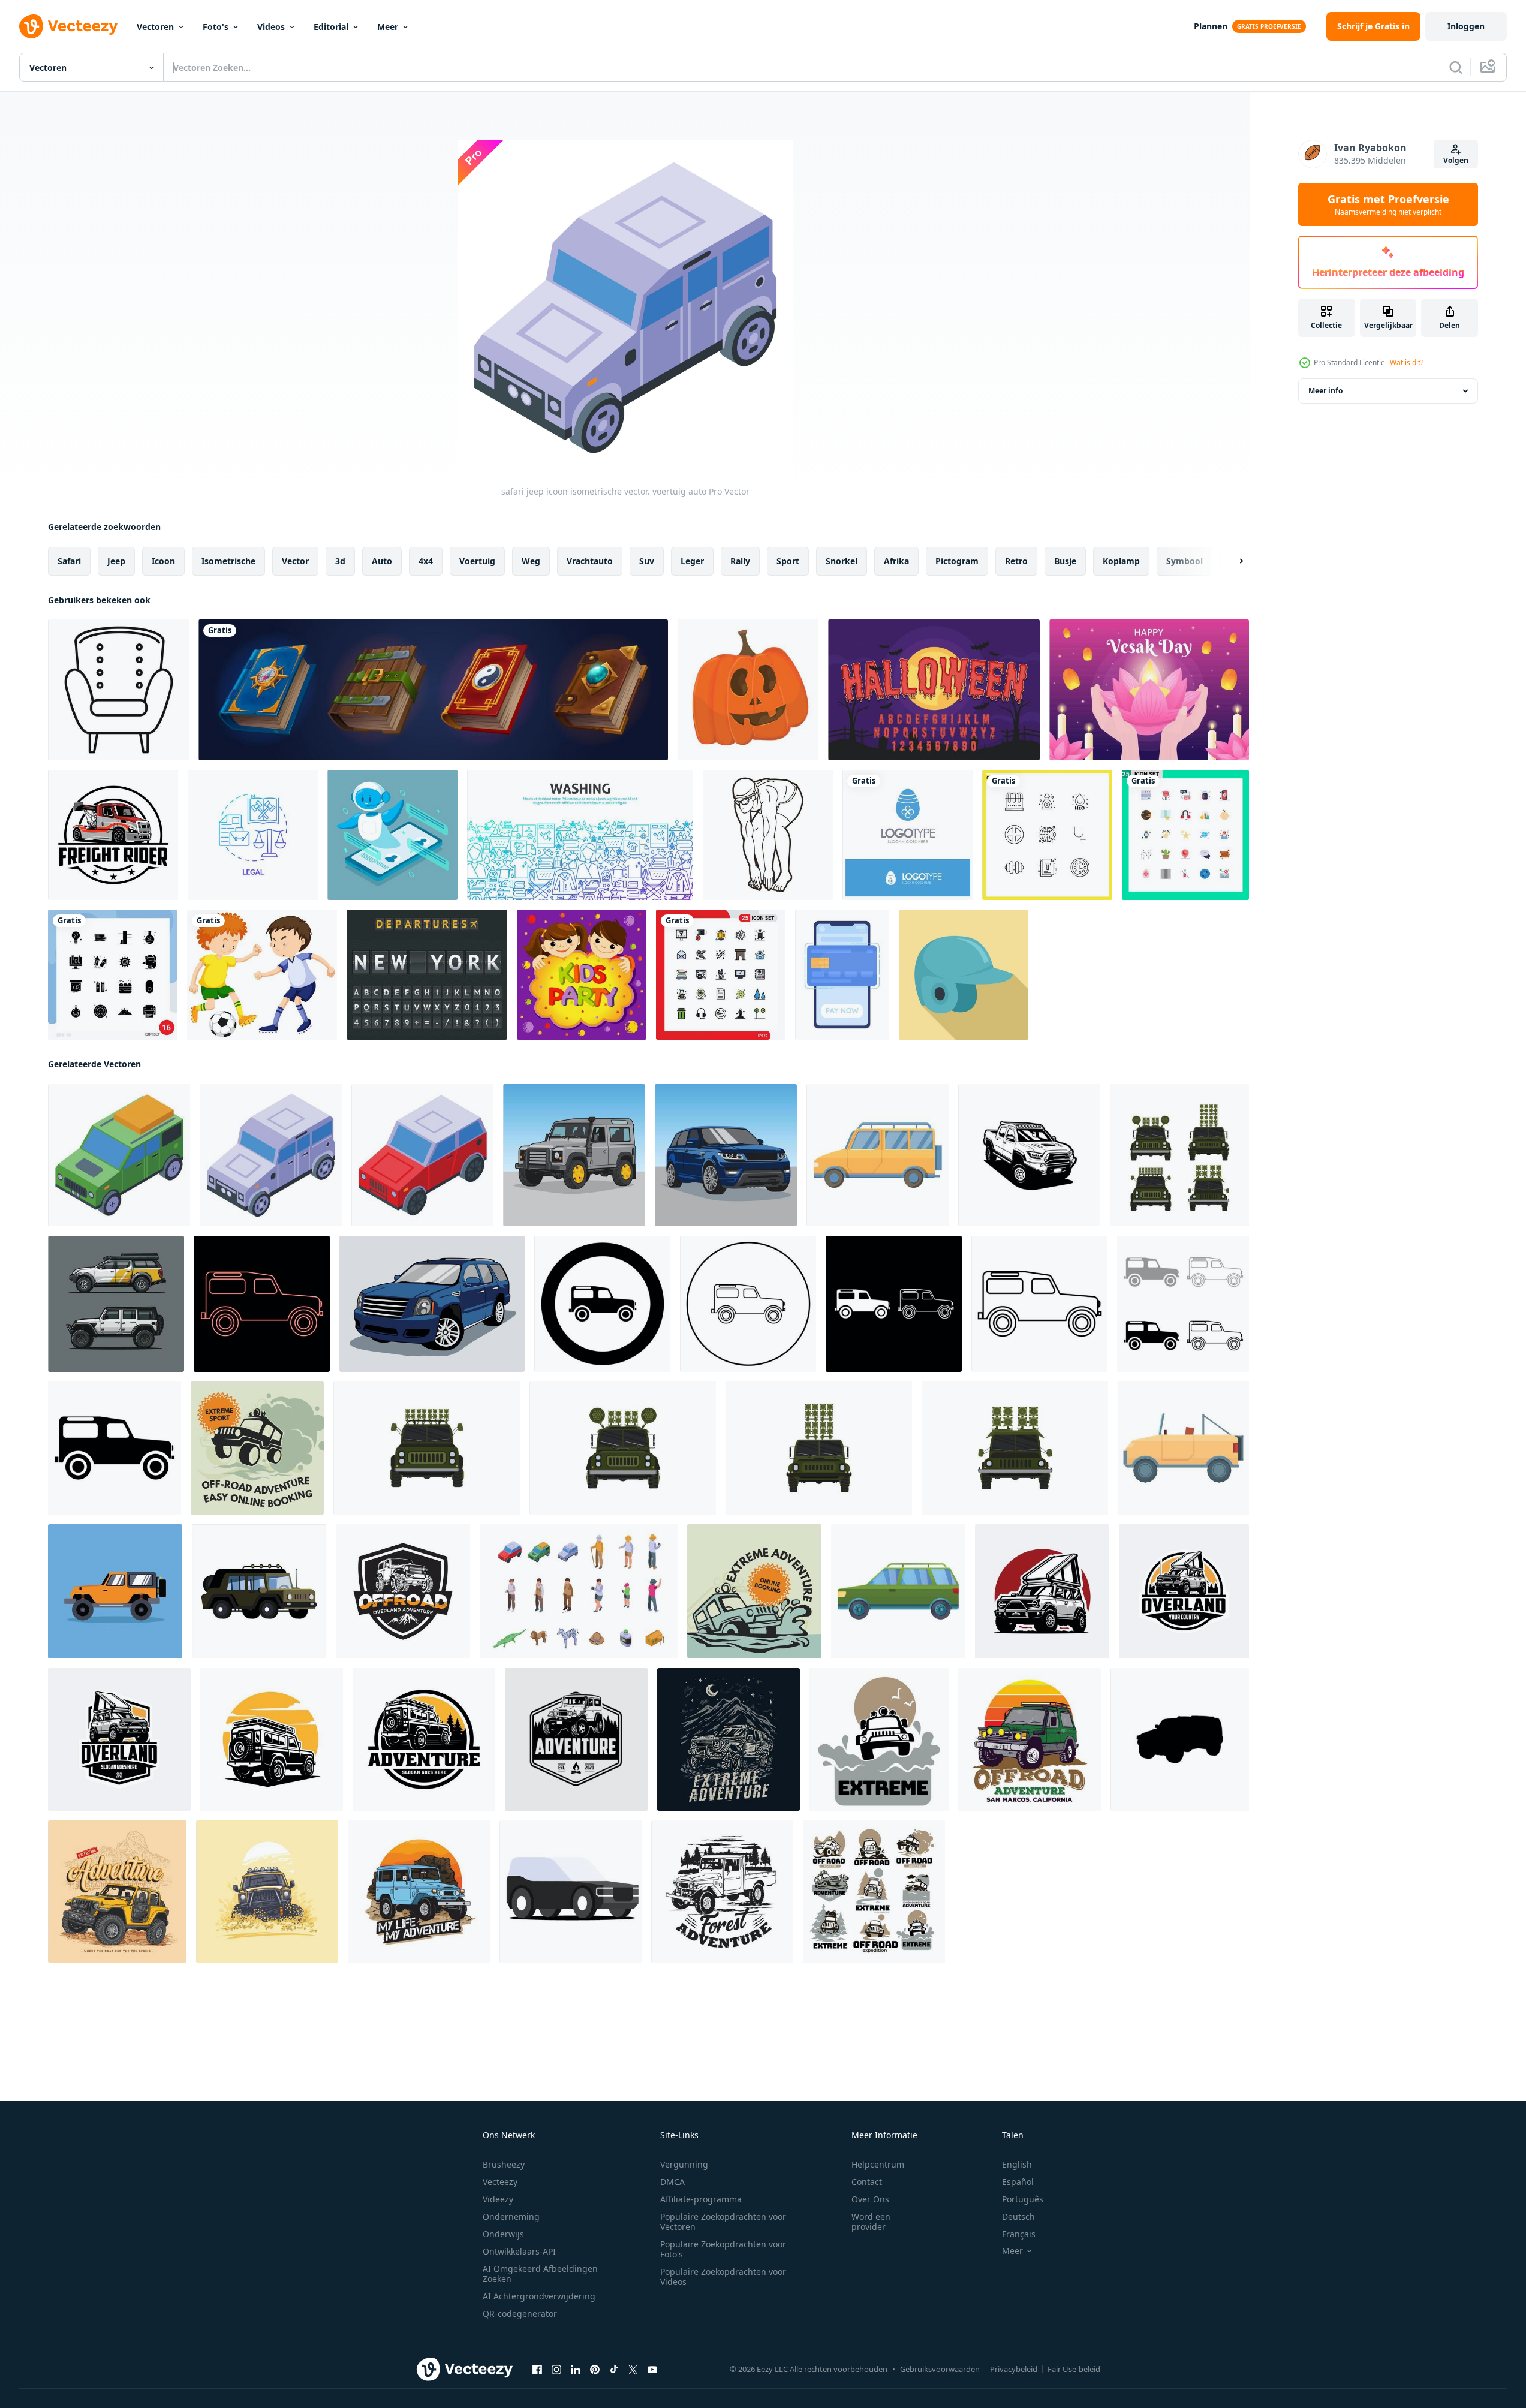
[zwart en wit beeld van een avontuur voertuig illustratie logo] (424, 1739)
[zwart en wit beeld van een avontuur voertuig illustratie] (272, 1739)
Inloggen (1466, 26)
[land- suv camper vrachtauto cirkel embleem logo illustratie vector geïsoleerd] (1184, 1591)
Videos (271, 27)
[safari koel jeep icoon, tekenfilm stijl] (1183, 1448)
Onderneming (511, 2216)
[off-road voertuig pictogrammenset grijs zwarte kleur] (1183, 1304)
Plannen (1211, 26)
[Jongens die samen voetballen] (262, 975)
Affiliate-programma (701, 2199)
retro (1016, 561)
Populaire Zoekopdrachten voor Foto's (723, 2249)
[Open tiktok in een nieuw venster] (614, 2370)
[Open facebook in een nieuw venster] (537, 2370)
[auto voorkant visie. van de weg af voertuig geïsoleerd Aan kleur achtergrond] (427, 1448)
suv (647, 561)
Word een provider (871, 2222)
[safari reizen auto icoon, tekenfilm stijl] (898, 1591)
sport (788, 561)
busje (1065, 561)
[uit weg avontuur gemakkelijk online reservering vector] (257, 1448)
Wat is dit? (1407, 362)
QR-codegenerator (520, 2314)
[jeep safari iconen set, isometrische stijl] (579, 1591)
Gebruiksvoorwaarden (940, 2369)
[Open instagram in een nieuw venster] (556, 2370)
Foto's (216, 27)
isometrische (228, 561)
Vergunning (684, 2164)
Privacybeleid (1014, 2369)
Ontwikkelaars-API (519, 2251)
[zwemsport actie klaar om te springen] (768, 835)
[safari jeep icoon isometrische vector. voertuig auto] (271, 1155)
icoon (163, 561)
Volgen (1456, 160)
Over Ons (870, 2199)
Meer (388, 27)
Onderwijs (503, 2234)
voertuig (477, 561)
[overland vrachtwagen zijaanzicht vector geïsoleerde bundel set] (116, 1304)
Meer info (1325, 391)
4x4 (426, 561)
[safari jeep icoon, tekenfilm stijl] (878, 1155)
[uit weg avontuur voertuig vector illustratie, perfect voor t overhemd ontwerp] (403, 1591)
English (1017, 2164)
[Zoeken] (1456, 67)
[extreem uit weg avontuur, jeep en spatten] (879, 1739)
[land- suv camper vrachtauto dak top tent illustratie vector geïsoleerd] (1042, 1591)
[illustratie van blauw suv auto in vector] (432, 1304)
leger (692, 561)
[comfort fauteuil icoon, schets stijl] (118, 690)
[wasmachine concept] (580, 835)
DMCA (672, 2182)
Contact (867, 2182)
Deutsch (1018, 2216)
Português (1023, 2199)
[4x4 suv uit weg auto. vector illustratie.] (574, 1155)
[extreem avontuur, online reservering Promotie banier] (754, 1591)
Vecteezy (500, 2182)
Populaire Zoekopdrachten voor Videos (723, 2277)
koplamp (1121, 561)
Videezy (498, 2199)
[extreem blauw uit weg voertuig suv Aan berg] (117, 1892)
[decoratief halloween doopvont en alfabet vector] (934, 690)
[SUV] (571, 1892)
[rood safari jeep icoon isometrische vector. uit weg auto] (422, 1155)
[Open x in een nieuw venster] (633, 2370)
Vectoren (155, 27)
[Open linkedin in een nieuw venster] (576, 2370)
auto (382, 561)
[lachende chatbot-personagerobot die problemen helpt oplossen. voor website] (392, 835)
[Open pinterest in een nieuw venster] (595, 2370)
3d (340, 561)
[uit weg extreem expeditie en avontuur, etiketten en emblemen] (874, 1892)
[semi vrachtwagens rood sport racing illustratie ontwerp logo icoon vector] (113, 835)
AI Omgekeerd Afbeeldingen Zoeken (540, 2274)
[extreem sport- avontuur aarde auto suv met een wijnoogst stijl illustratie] (729, 1739)
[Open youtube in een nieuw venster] (652, 2370)
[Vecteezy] (68, 26)
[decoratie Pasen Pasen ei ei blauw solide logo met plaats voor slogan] (908, 835)
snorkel (842, 561)
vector (295, 561)
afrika (896, 561)
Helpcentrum (878, 2164)
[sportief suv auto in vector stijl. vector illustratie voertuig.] (726, 1155)
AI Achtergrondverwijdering (539, 2296)
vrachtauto (590, 561)
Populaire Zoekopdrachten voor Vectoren (723, 2222)
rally (740, 561)
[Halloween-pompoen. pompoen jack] (748, 690)
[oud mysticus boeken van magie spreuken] (433, 690)
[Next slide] (1231, 561)
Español (1018, 2182)
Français (1019, 2234)
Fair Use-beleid (1074, 2369)
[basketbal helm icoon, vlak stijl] (964, 975)
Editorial (331, 27)
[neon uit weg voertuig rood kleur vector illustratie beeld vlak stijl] (262, 1304)
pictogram (957, 561)
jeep (116, 561)
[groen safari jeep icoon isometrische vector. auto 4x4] (119, 1155)
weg (531, 561)
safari (69, 561)
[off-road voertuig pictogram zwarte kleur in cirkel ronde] (602, 1304)
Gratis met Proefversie (1388, 204)
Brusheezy (504, 2164)
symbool (1185, 561)
